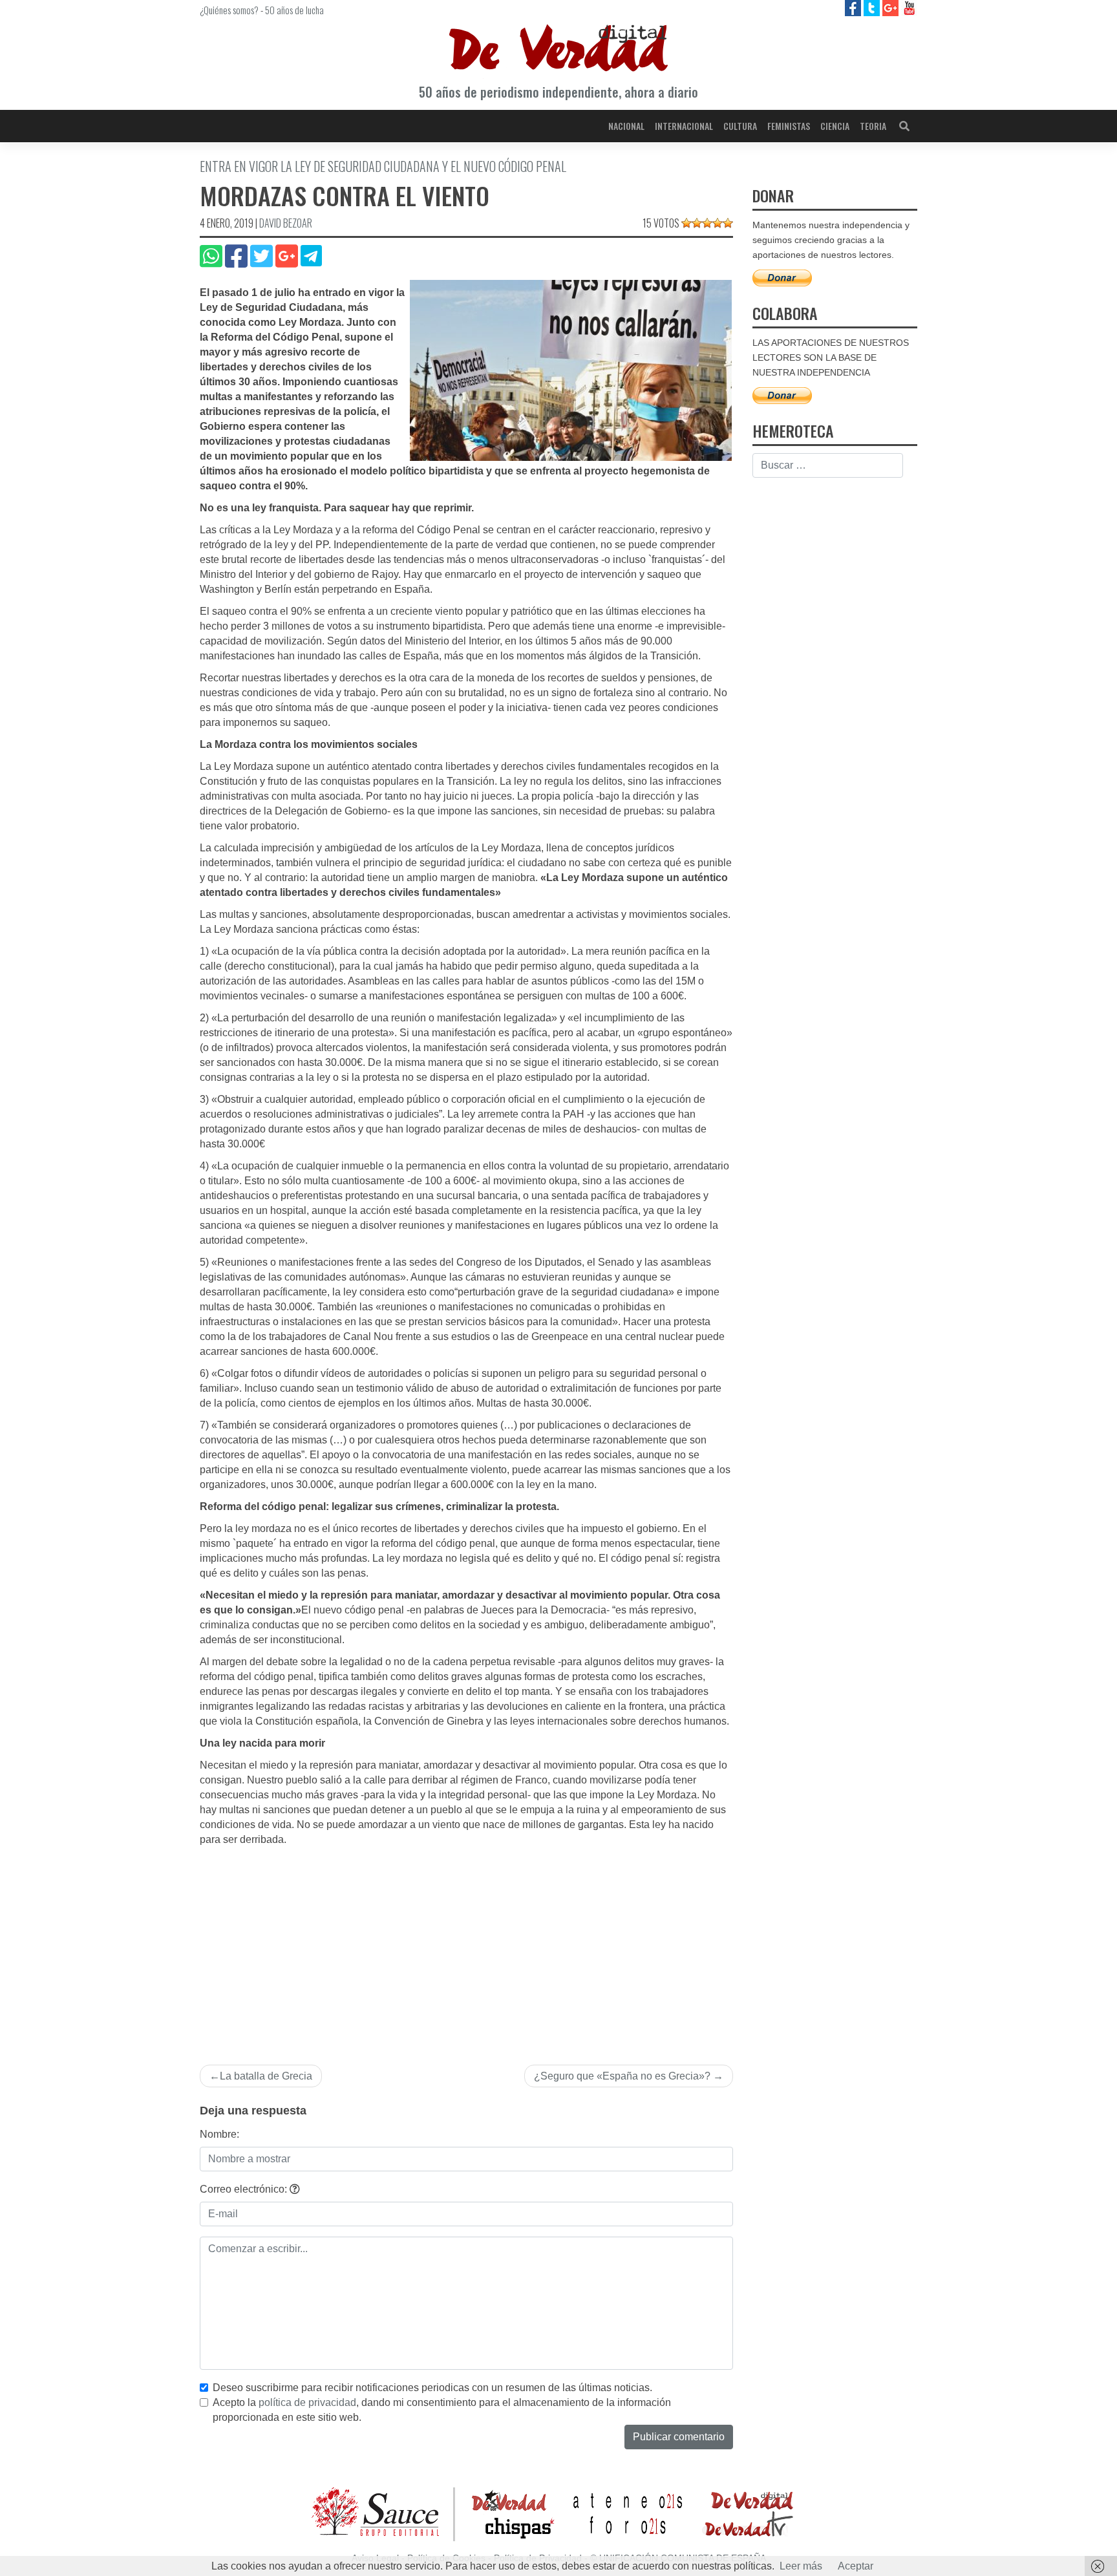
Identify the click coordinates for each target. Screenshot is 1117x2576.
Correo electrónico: (245, 2189)
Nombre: (219, 2134)
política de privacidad (307, 2402)
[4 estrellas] (718, 223)
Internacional (684, 126)
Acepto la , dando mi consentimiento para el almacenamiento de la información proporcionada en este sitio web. (442, 2410)
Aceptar (856, 2566)
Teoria (873, 126)
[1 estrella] (686, 223)
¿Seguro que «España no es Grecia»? (622, 2076)
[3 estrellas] (707, 223)
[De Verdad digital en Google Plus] (892, 7)
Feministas (789, 126)
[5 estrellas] (728, 223)
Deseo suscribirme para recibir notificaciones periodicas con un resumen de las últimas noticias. (432, 2388)
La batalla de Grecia (266, 2076)
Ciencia (835, 126)
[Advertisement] (466, 1944)
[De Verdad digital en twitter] (873, 7)
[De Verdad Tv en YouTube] (909, 7)
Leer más (801, 2566)
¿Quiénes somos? (229, 10)
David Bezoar (286, 223)
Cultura (740, 126)
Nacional (626, 126)
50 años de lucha (294, 10)
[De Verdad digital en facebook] (854, 7)
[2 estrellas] (697, 223)
